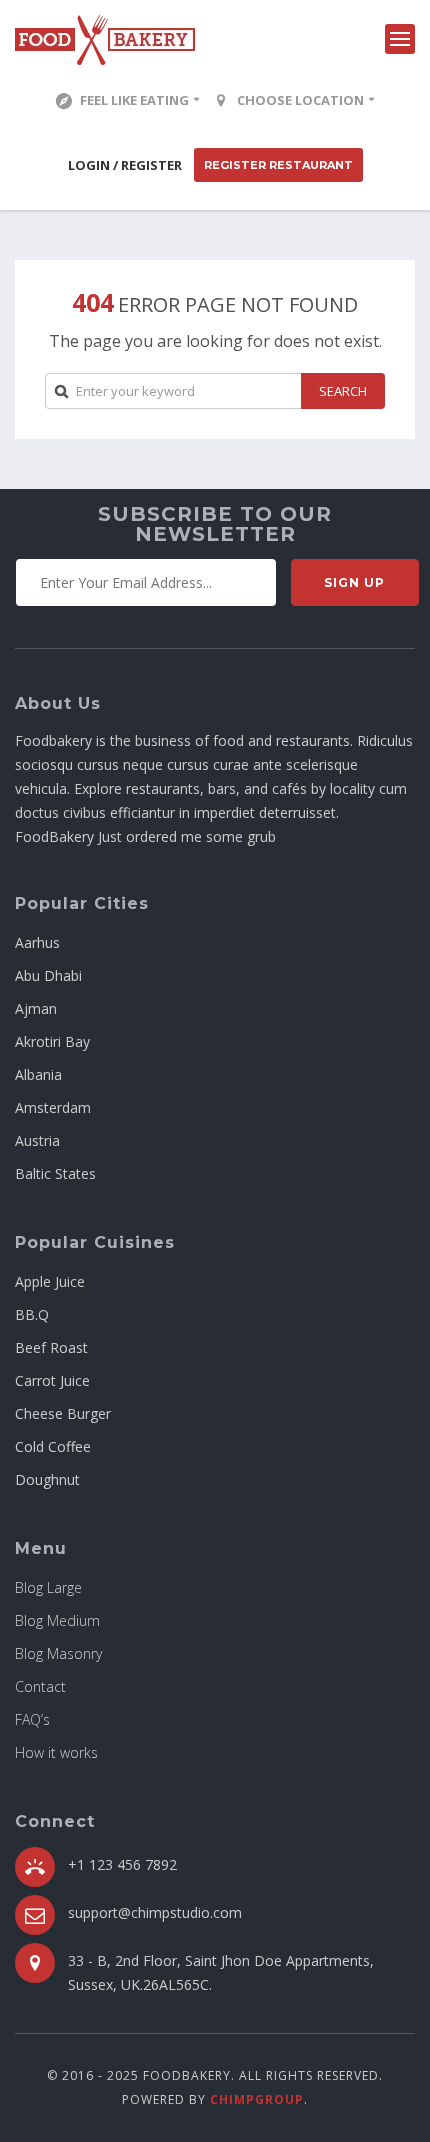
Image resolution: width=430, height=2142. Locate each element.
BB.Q (32, 1314)
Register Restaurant (278, 165)
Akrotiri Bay (52, 1041)
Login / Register (125, 165)
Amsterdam (53, 1107)
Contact (40, 1686)
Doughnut (47, 1479)
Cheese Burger (63, 1413)
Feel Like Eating (134, 100)
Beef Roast (51, 1347)
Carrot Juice (52, 1380)
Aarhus (37, 942)
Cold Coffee (53, 1446)
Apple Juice (50, 1281)
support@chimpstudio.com (155, 1912)
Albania (38, 1074)
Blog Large (48, 1587)
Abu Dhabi (48, 975)
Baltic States (55, 1173)
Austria (37, 1140)
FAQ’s (32, 1719)
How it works (56, 1752)
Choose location (300, 100)
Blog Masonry (58, 1653)
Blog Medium (57, 1620)
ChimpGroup (257, 2099)
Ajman (36, 1008)
